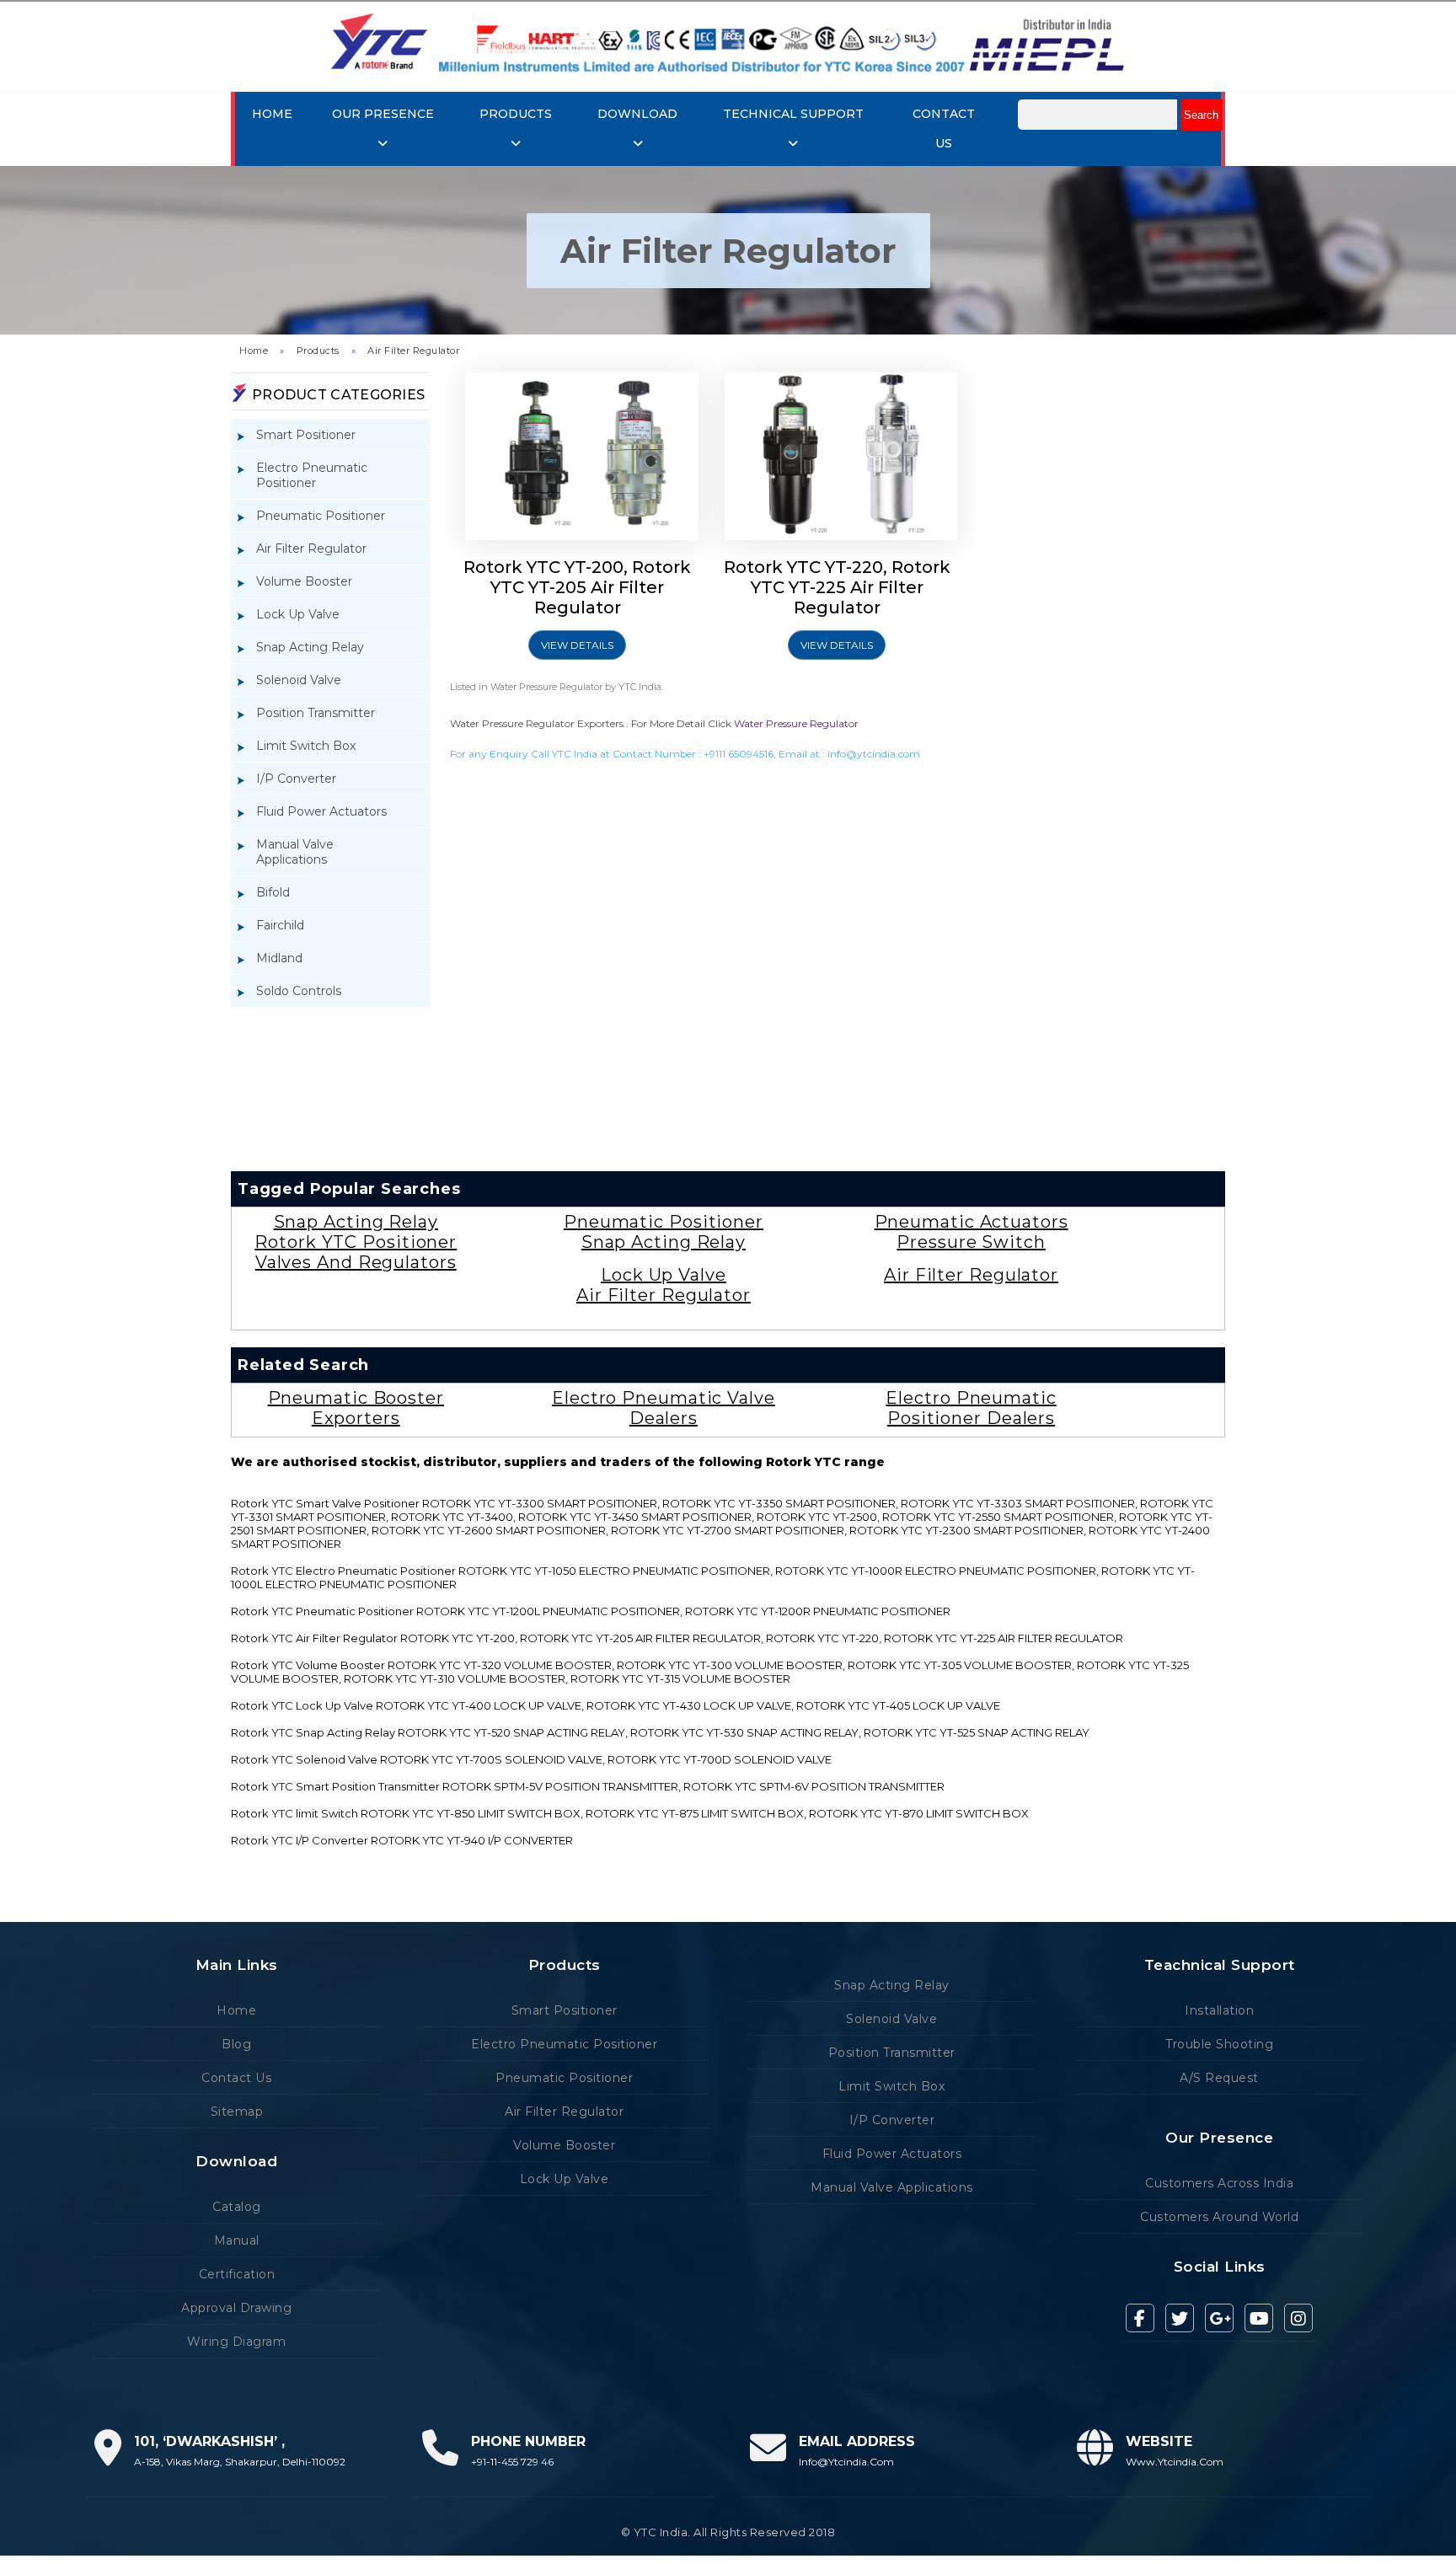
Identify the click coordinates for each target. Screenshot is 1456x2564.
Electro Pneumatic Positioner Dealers (971, 1408)
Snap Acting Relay (310, 647)
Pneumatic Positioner (321, 516)
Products (318, 351)
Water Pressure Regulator (796, 723)
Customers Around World (1219, 2217)
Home (272, 114)
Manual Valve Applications (295, 852)
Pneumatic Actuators (972, 1222)
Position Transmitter (316, 713)
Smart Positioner (306, 435)
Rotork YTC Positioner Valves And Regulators (356, 1252)
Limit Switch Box (306, 746)
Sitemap (237, 2112)
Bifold (273, 892)
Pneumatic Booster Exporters (356, 1408)
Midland (279, 958)
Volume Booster (304, 581)
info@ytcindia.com (874, 754)
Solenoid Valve (299, 680)
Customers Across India (1219, 2183)
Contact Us (236, 2078)
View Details (577, 645)
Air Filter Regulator (413, 351)
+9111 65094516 (739, 754)
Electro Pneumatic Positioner (312, 475)
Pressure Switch (971, 1242)
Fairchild (280, 925)
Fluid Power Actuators (321, 811)
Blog (236, 2044)
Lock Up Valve (298, 614)
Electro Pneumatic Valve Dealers (664, 1408)
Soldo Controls (299, 991)
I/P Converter (296, 779)
